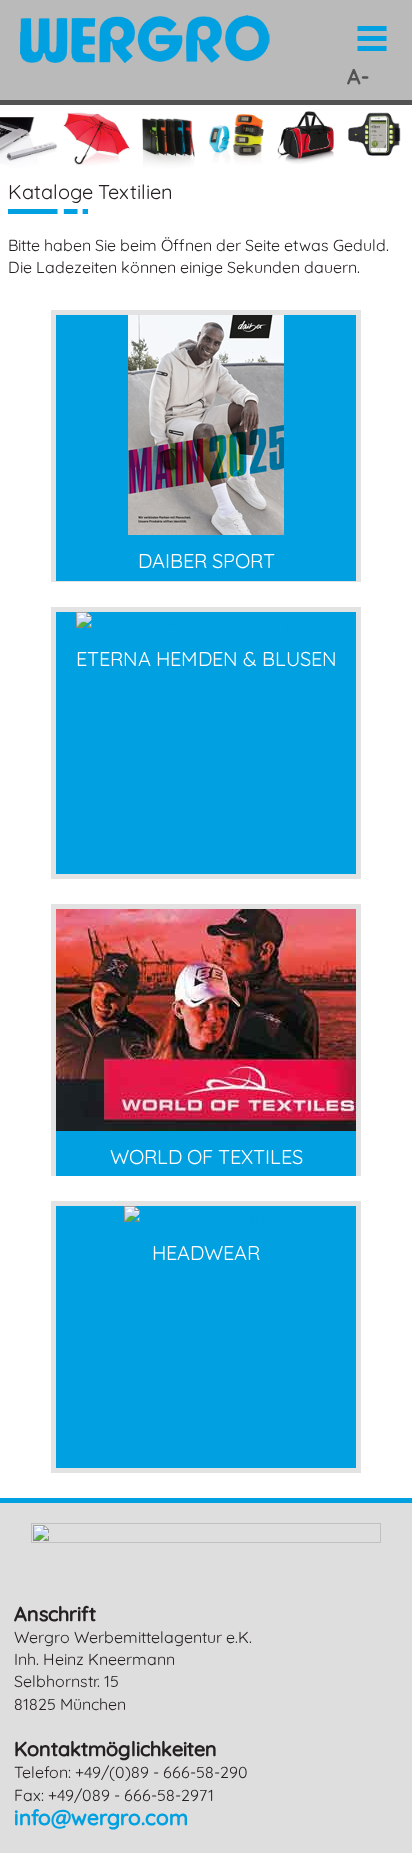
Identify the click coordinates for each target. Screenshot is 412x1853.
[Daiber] (206, 527)
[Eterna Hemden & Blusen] (206, 625)
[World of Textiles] (206, 1123)
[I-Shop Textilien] (206, 1219)
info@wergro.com (101, 1817)
